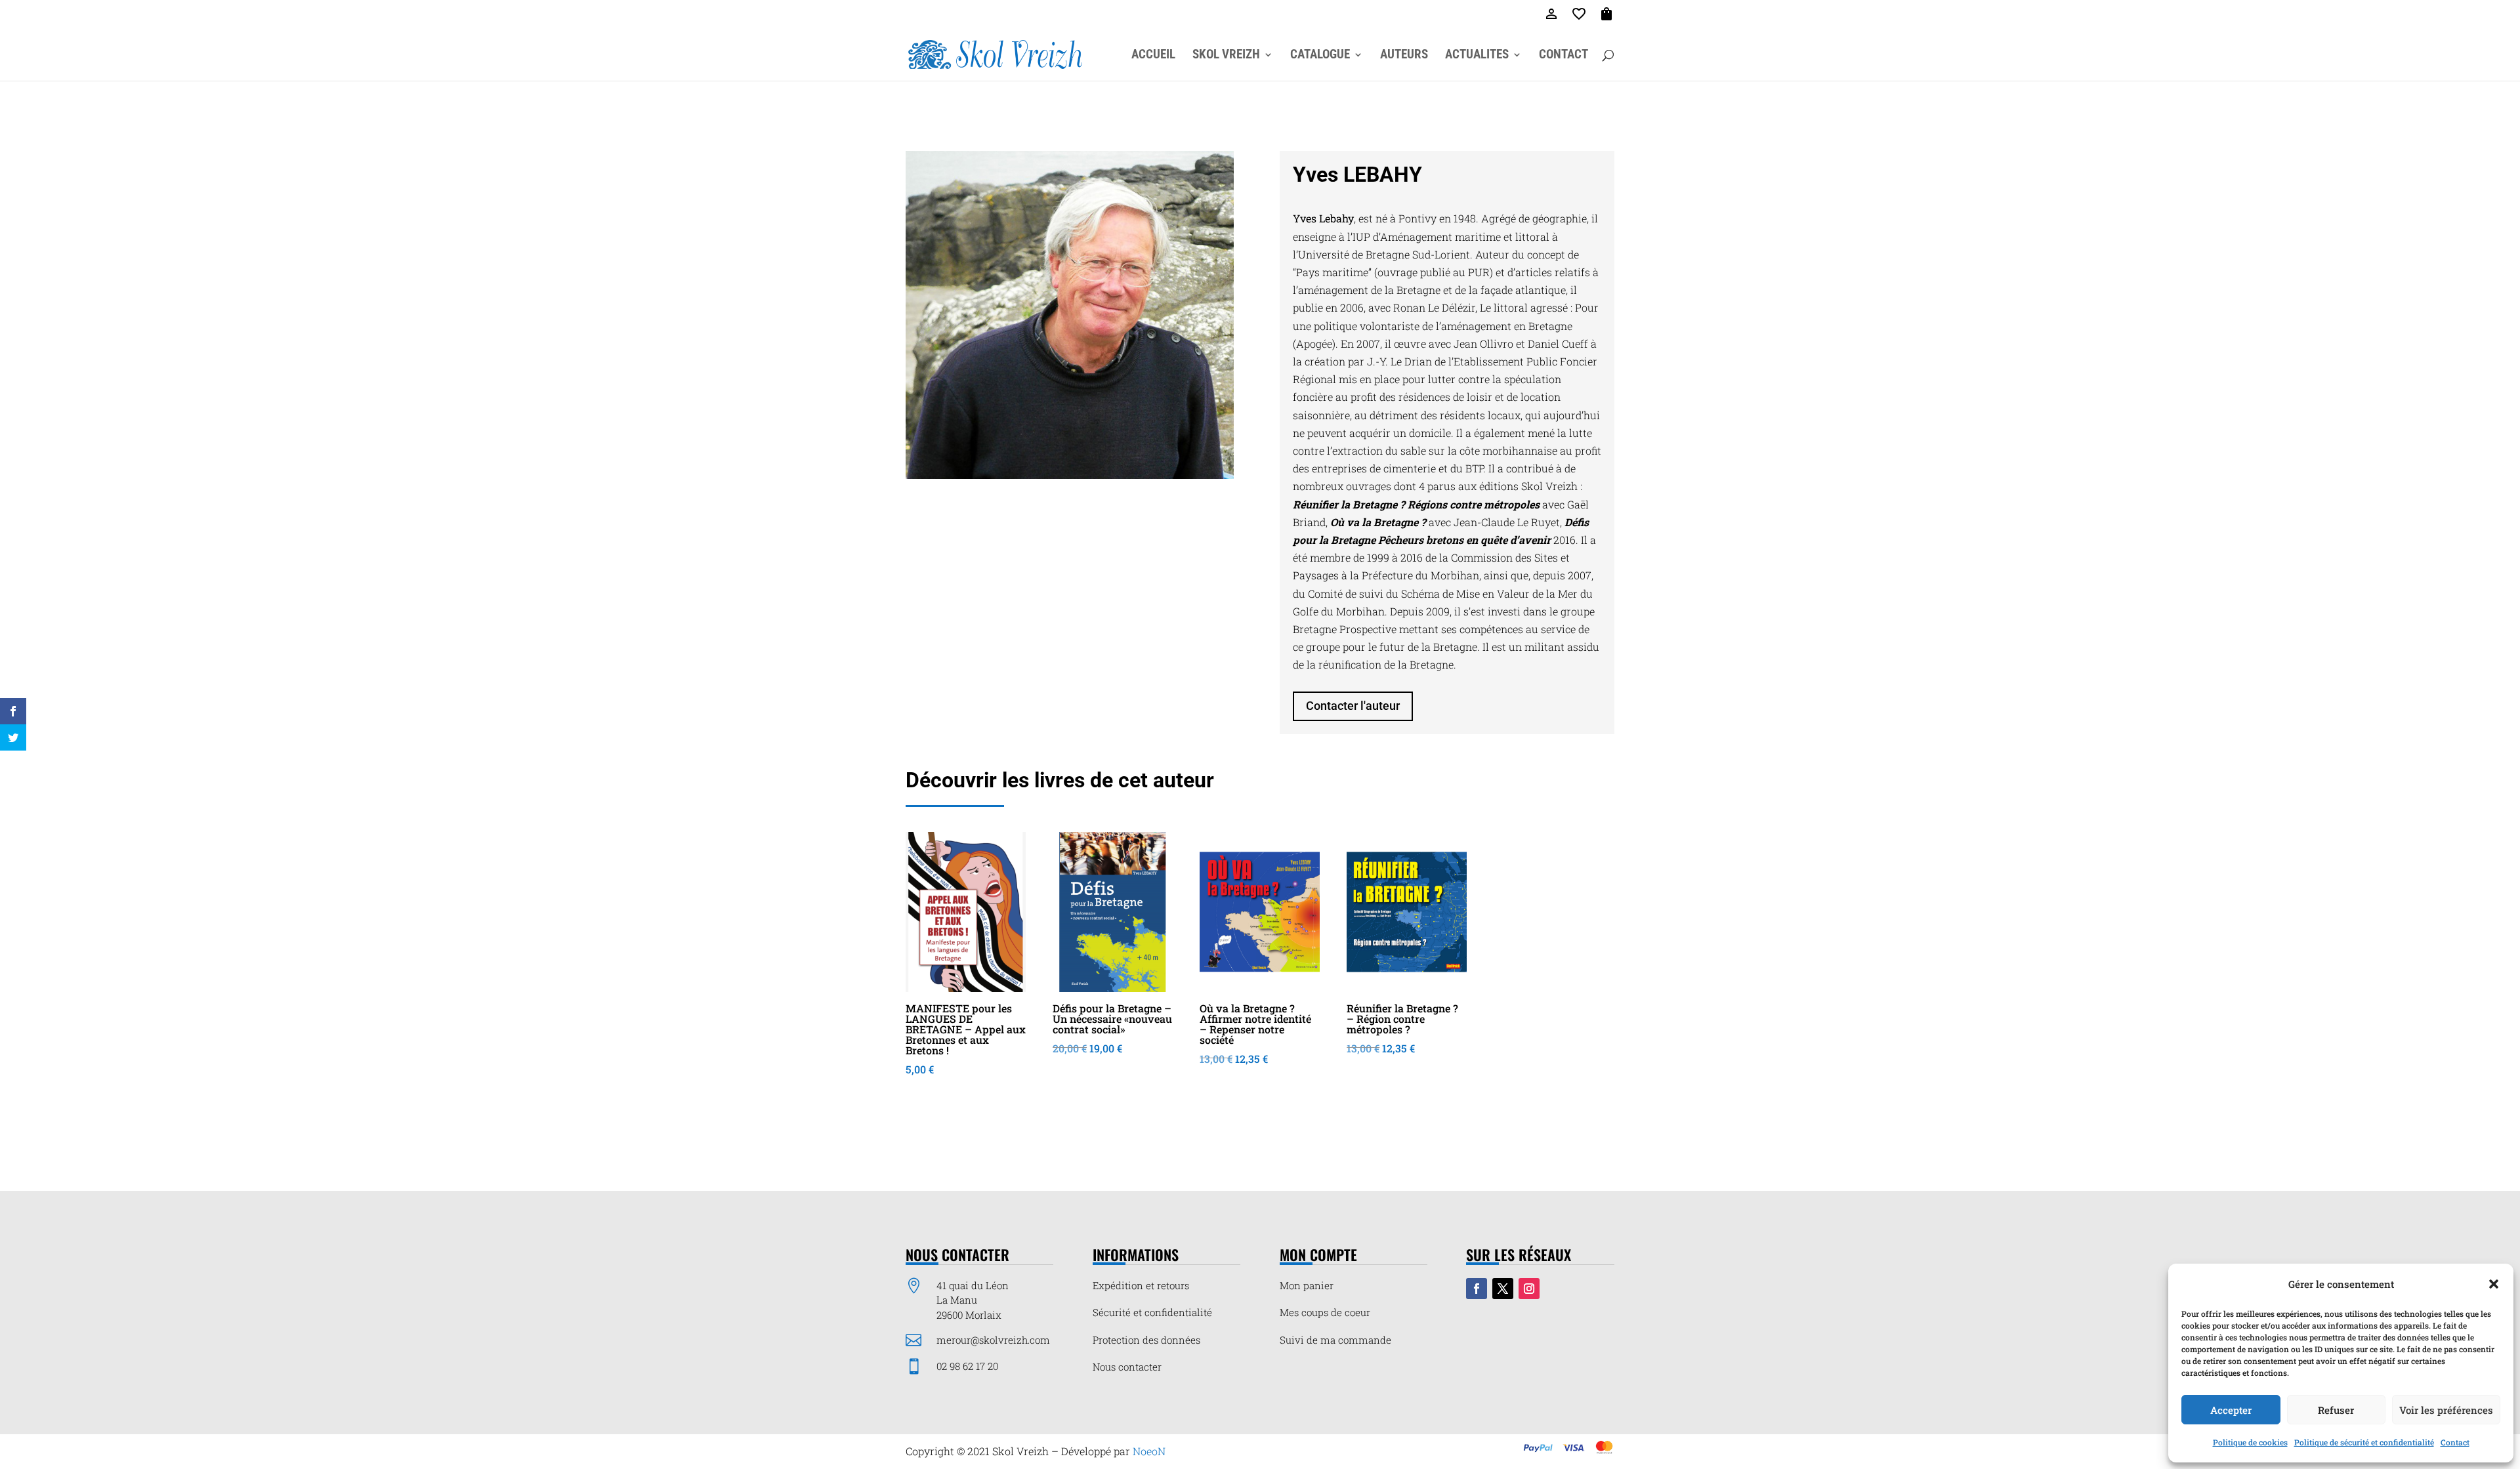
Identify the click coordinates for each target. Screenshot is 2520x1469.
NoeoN (1149, 1451)
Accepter (2231, 1410)
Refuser (2336, 1410)
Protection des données (1146, 1340)
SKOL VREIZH (1226, 56)
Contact (2455, 1442)
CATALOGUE (1320, 56)
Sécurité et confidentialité (1152, 1312)
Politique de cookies (2250, 1442)
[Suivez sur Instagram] (1529, 1289)
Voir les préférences (2446, 1410)
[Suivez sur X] (1503, 1289)
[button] (2494, 1284)
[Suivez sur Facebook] (1477, 1289)
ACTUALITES (1477, 56)
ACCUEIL (1153, 56)
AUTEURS (1404, 56)
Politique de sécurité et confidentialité (2364, 1442)
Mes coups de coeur (1325, 1312)
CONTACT (1564, 56)
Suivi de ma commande (1335, 1340)
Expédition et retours (1141, 1285)
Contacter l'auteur (1353, 706)
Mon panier (1307, 1285)
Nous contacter (1127, 1367)
